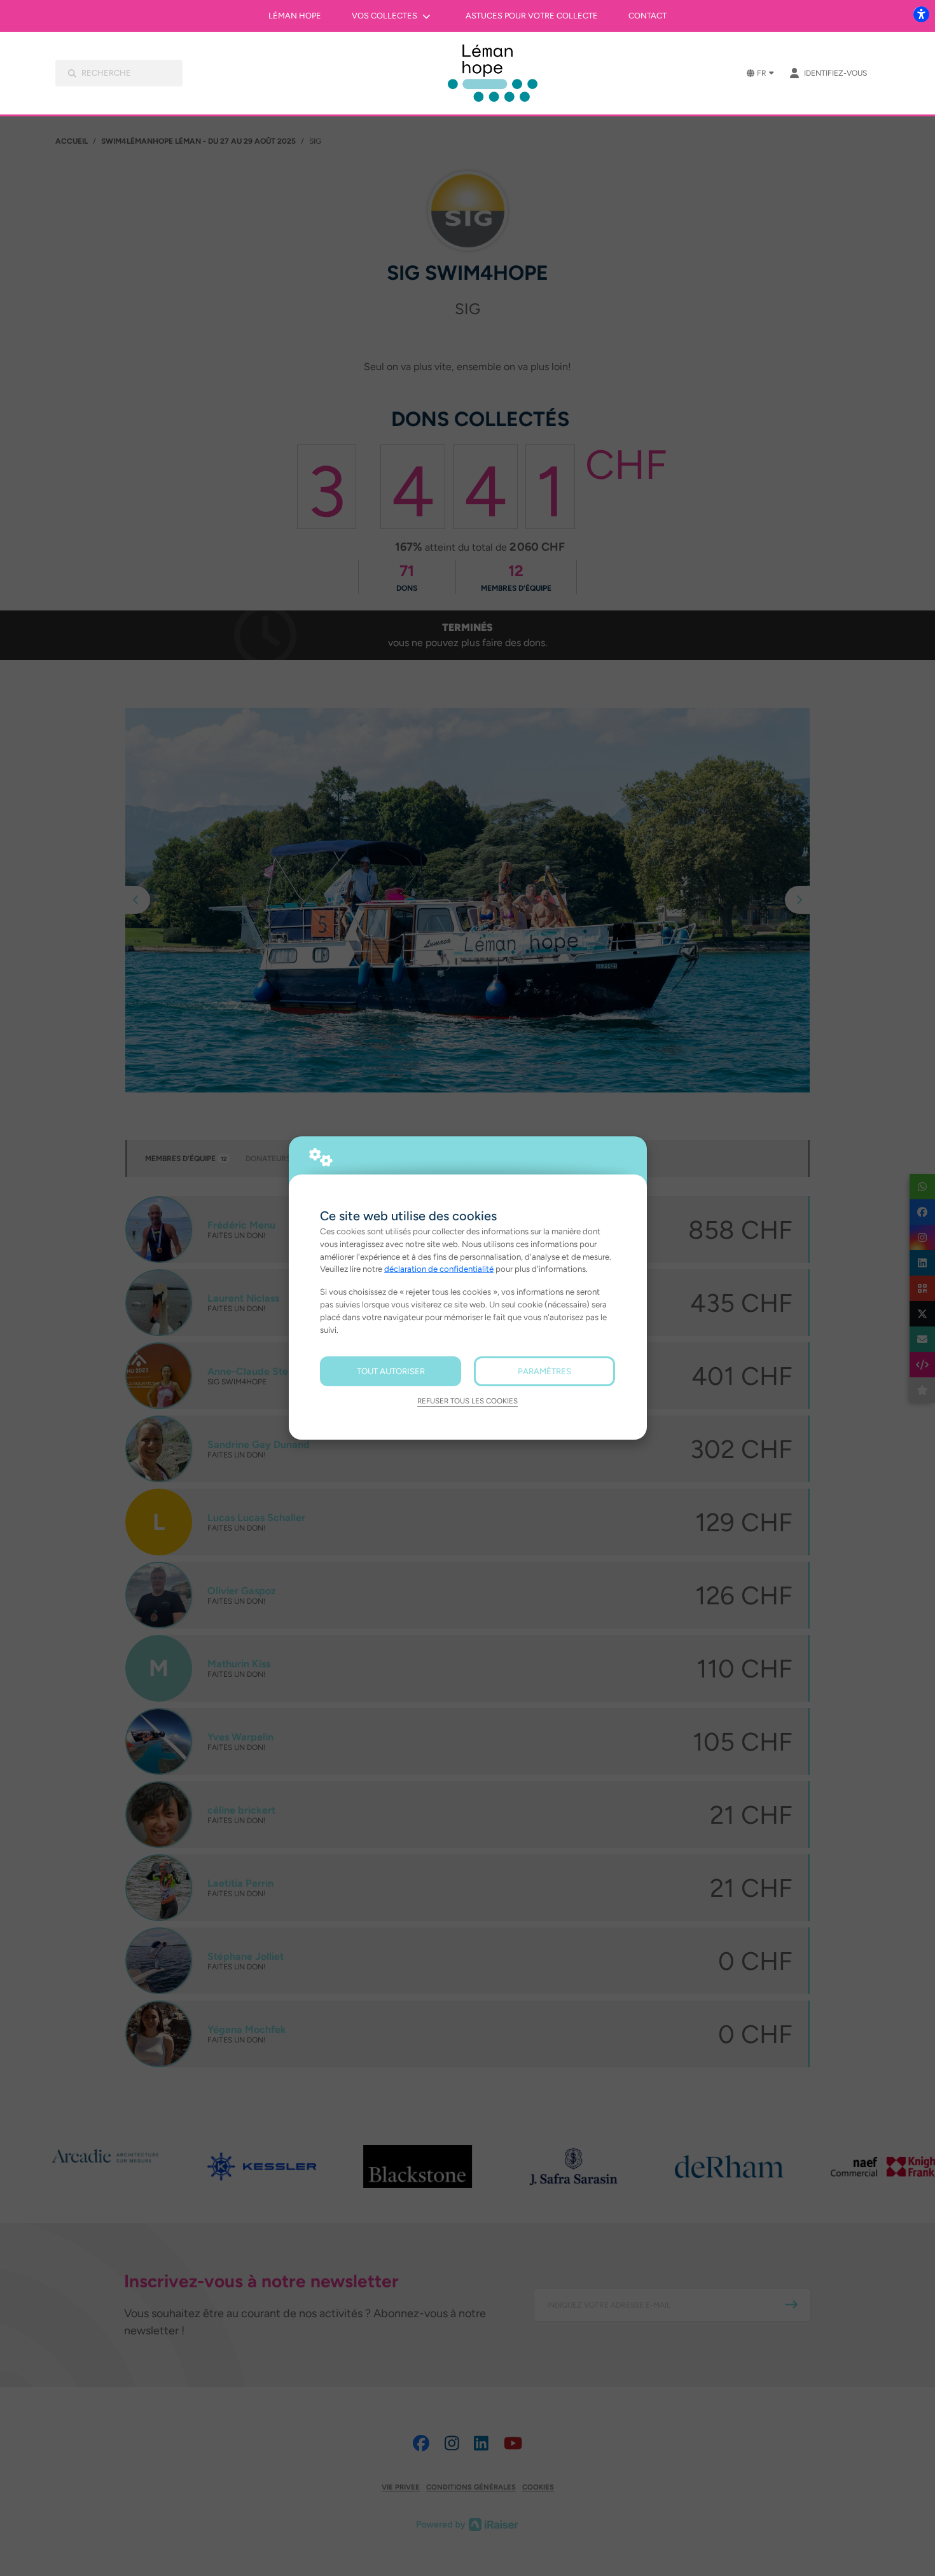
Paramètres (544, 1371)
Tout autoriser (391, 1371)
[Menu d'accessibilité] (921, 14)
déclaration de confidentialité (439, 1269)
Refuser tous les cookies (468, 1401)
